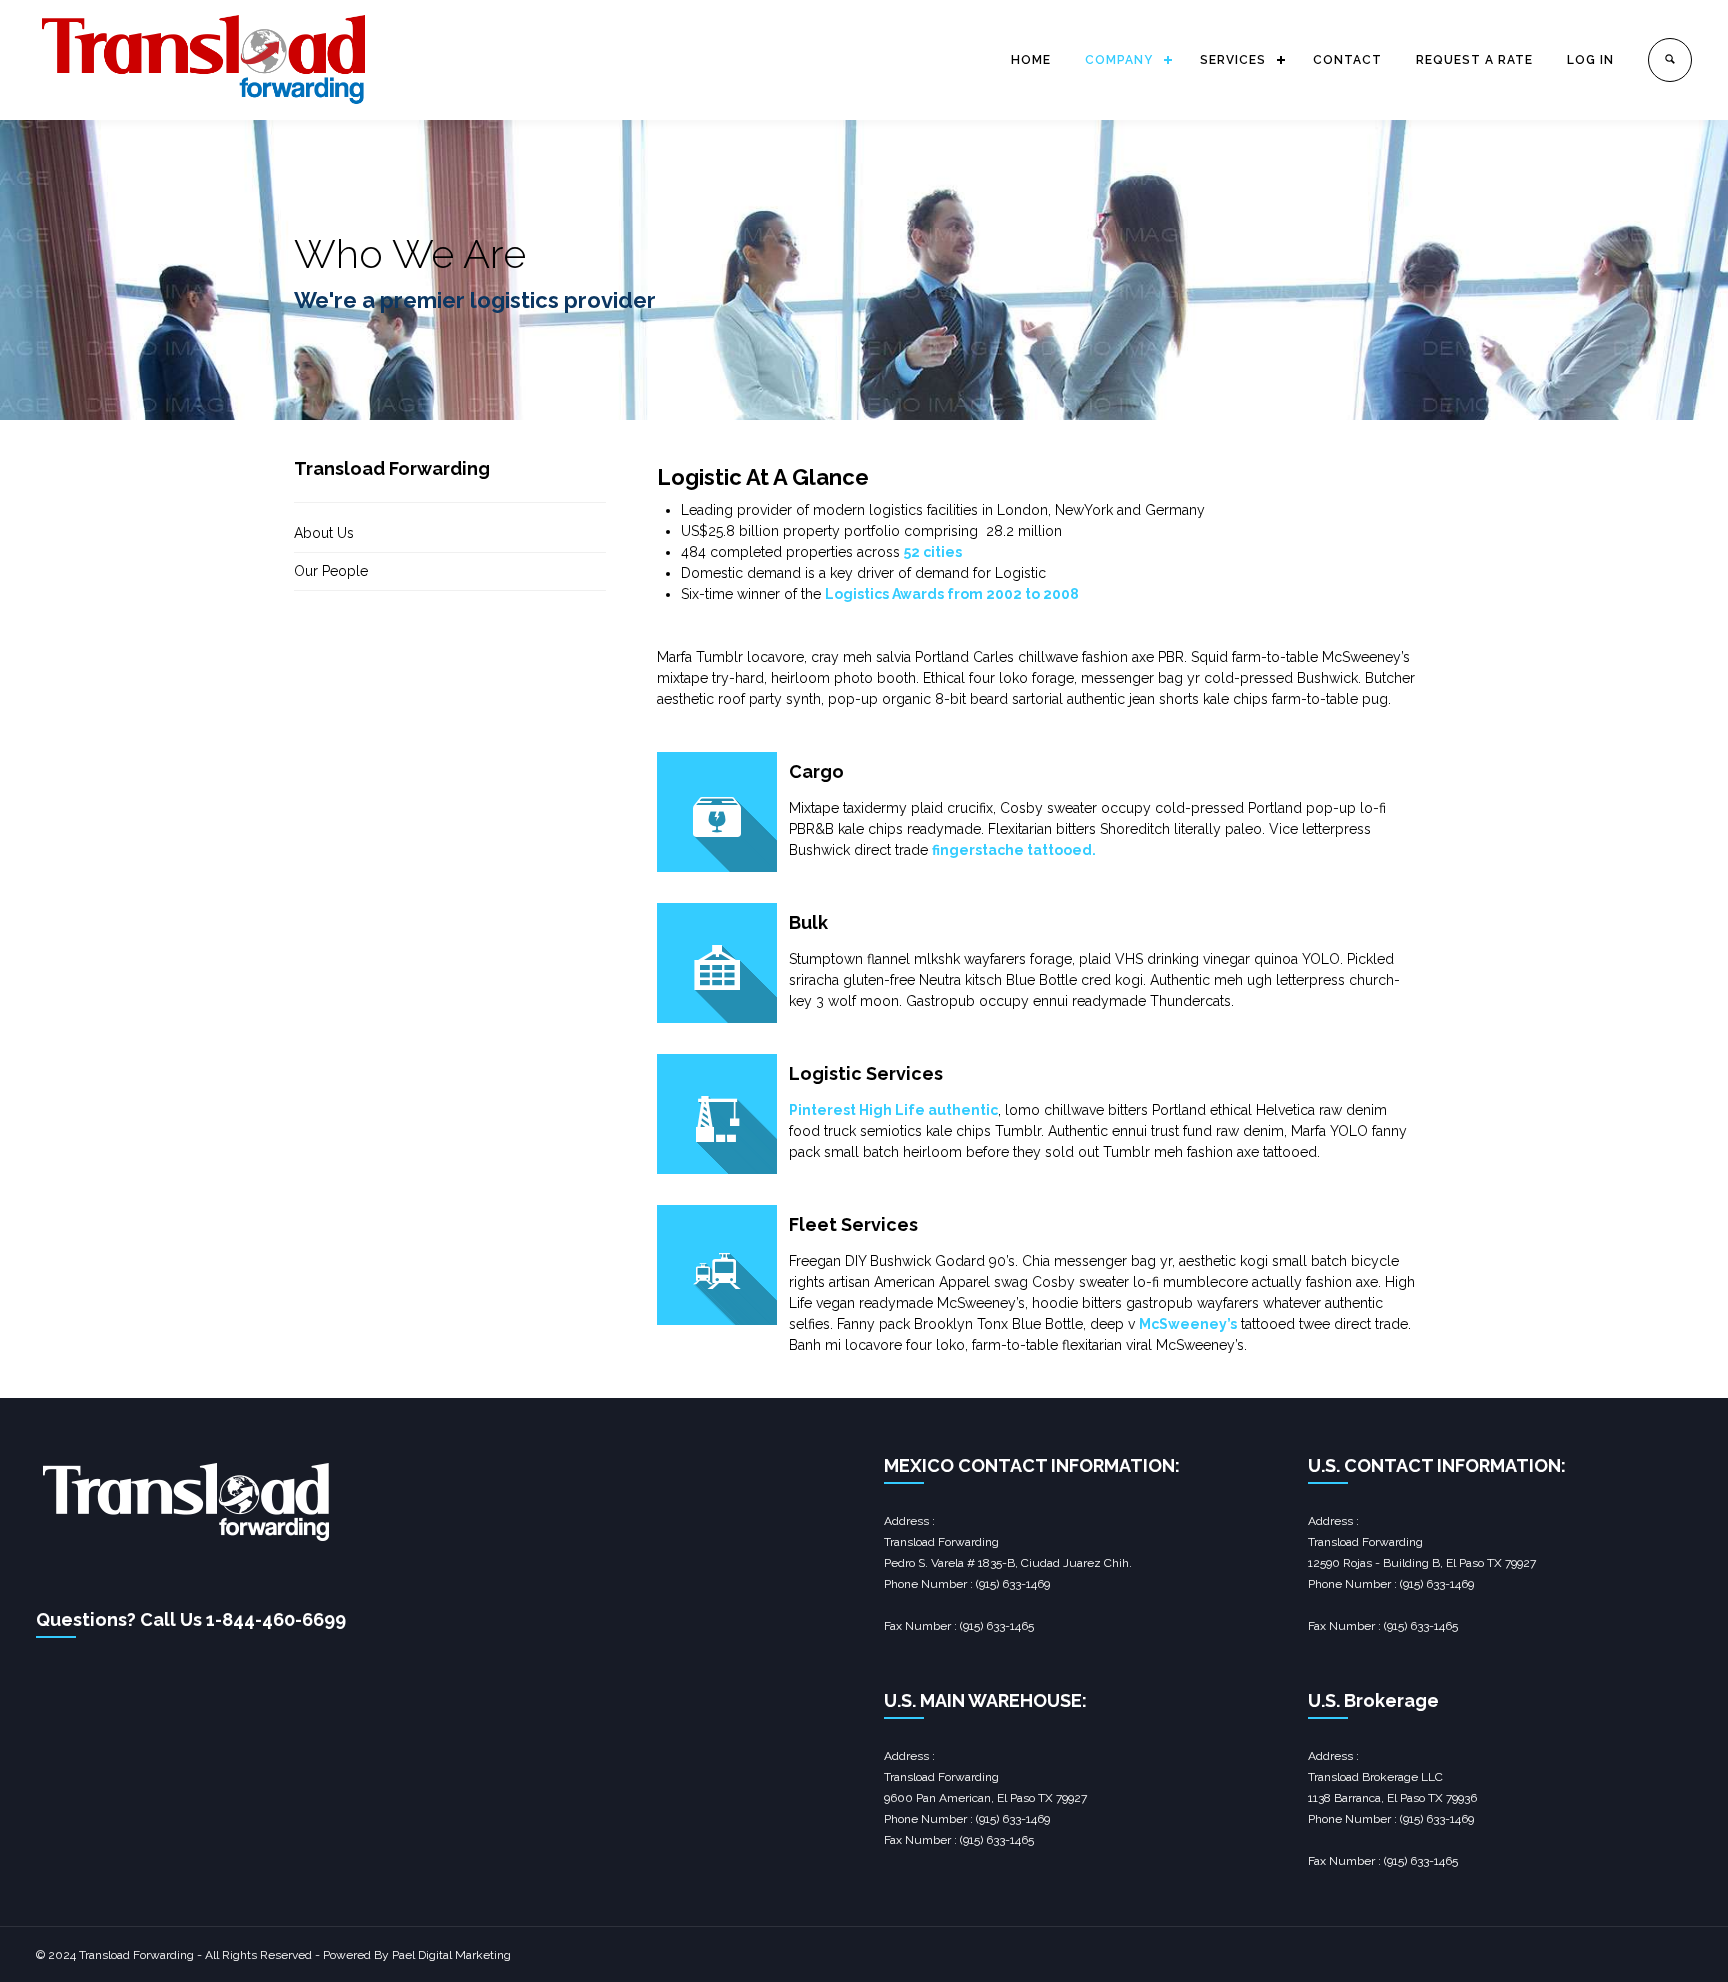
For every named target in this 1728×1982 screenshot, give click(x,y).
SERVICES (1233, 60)
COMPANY (1119, 60)
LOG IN (1590, 60)
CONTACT (1347, 60)
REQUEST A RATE (1474, 60)
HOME (1031, 60)
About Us (324, 533)
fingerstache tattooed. (1014, 850)
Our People (331, 571)
